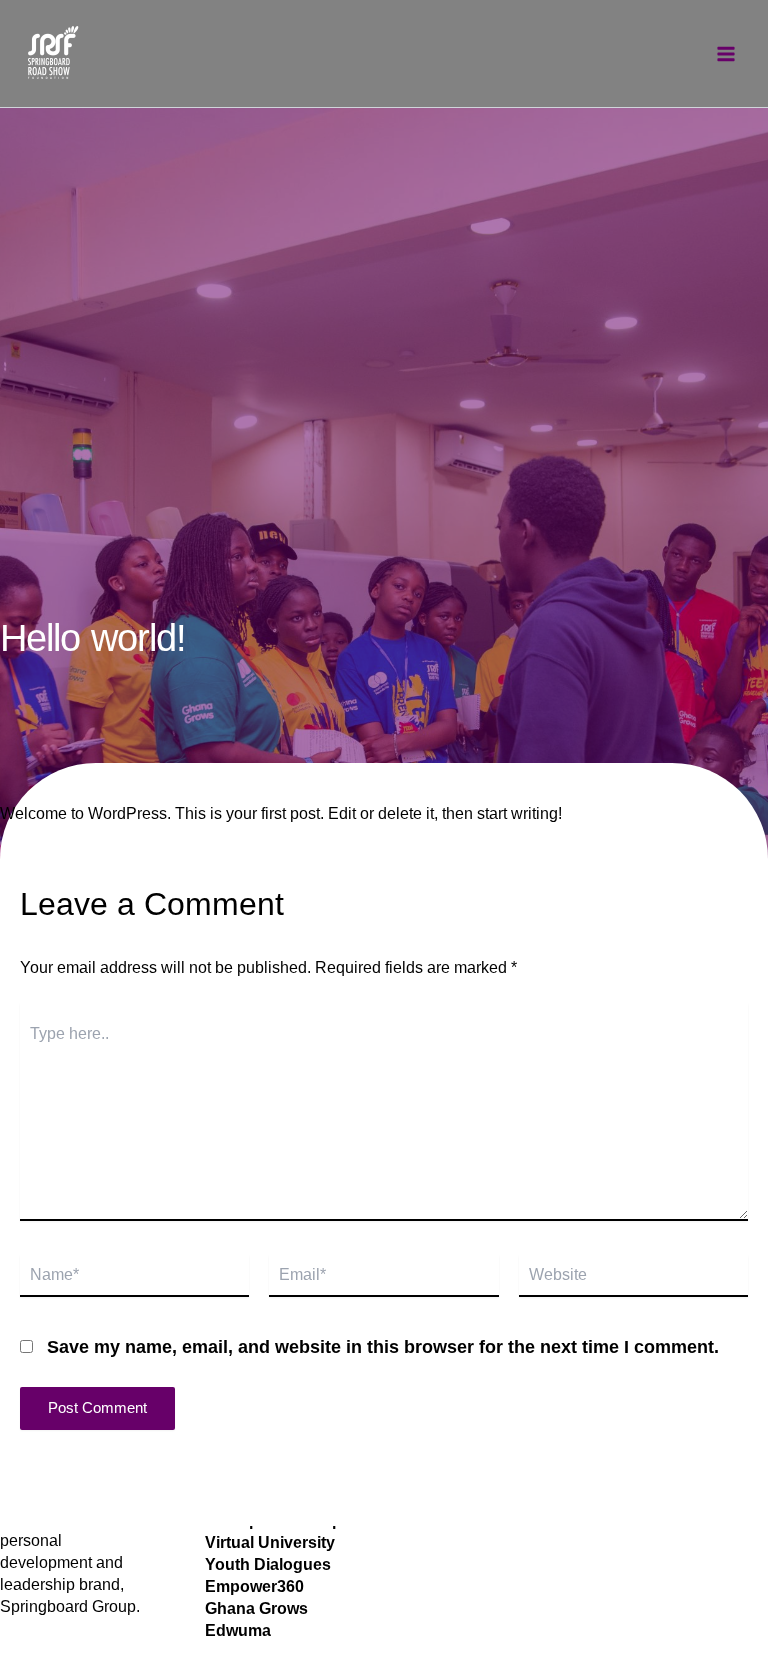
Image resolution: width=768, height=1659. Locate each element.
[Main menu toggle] (726, 54)
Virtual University (270, 1542)
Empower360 (254, 1586)
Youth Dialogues (268, 1564)
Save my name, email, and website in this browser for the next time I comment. (383, 1347)
